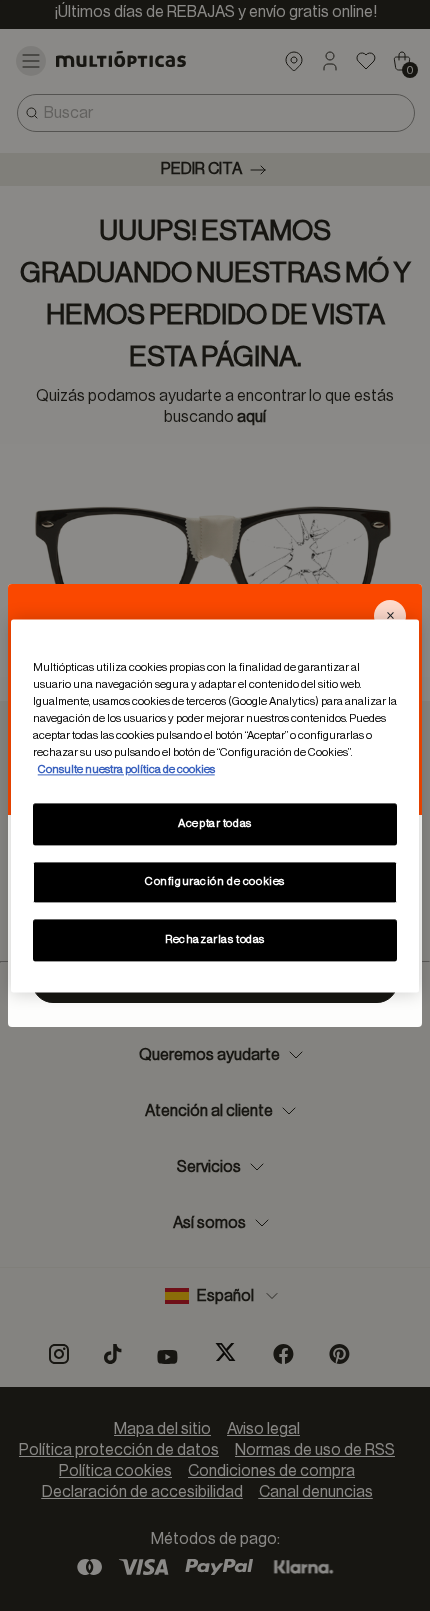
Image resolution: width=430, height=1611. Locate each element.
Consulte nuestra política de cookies (126, 769)
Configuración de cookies (215, 881)
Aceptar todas (214, 823)
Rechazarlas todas (215, 939)
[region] (215, 805)
